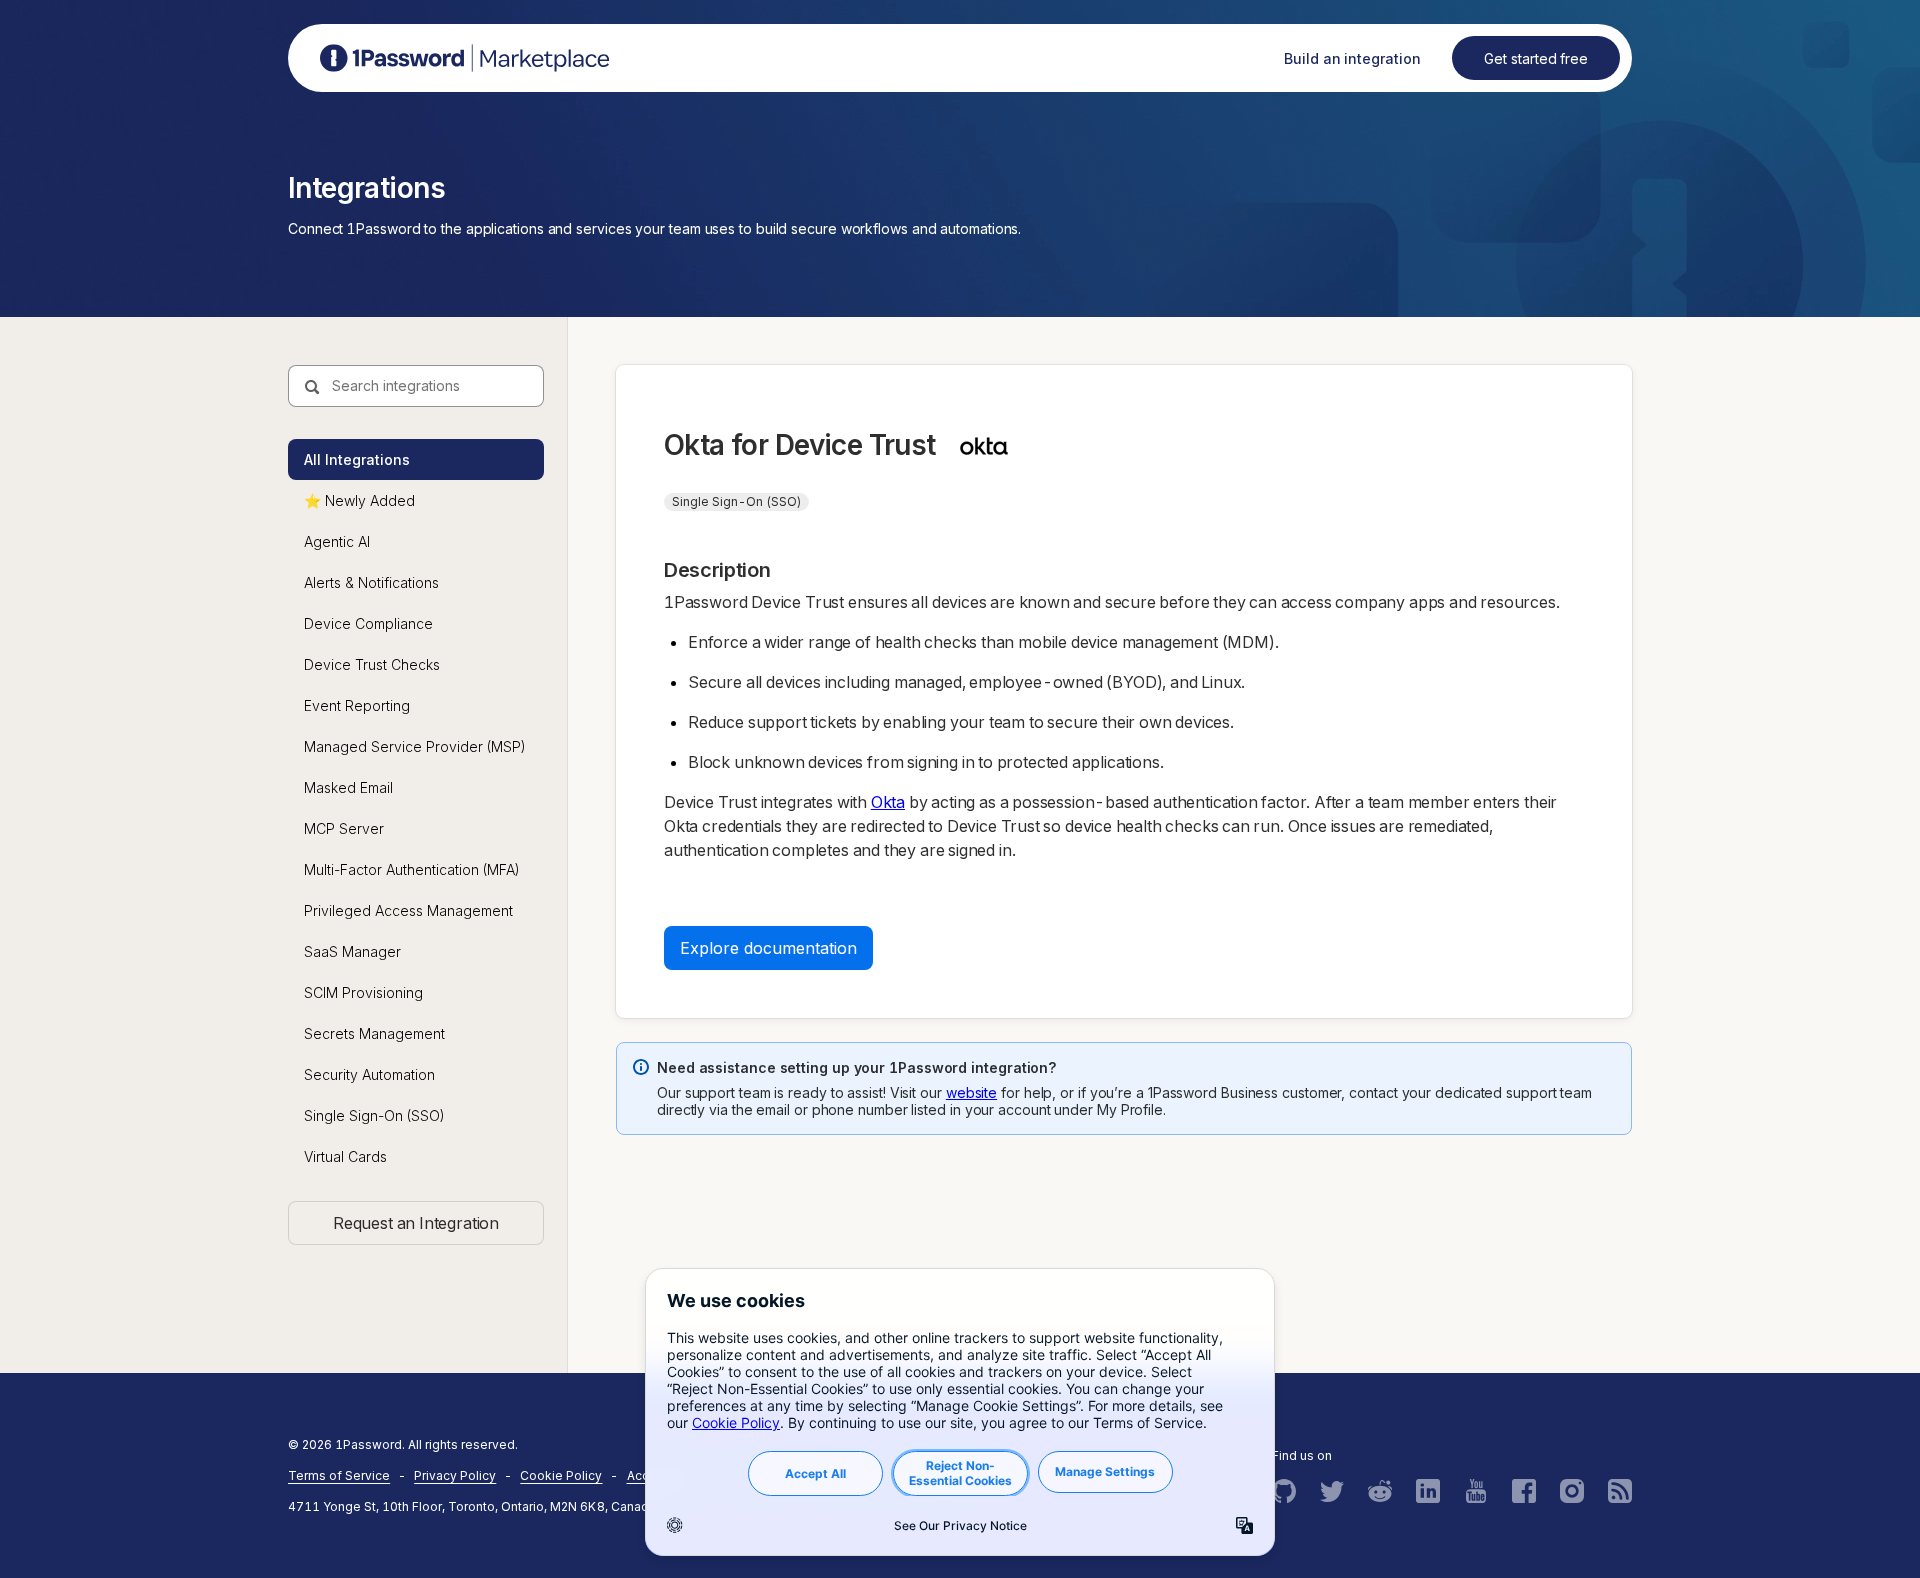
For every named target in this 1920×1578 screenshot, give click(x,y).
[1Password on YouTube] (1476, 1491)
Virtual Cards (345, 1156)
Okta (888, 802)
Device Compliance (368, 623)
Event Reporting (357, 705)
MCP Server (344, 828)
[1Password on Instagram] (1572, 1491)
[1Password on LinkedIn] (1428, 1491)
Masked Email (348, 787)
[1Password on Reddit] (1380, 1491)
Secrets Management (374, 1033)
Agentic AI (337, 541)
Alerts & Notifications (371, 582)
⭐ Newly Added (359, 500)
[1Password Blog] (1620, 1491)
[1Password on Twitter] (1332, 1491)
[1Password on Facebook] (1524, 1491)
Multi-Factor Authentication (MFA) (412, 869)
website (971, 1092)
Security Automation (369, 1074)
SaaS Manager (352, 951)
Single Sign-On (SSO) (374, 1115)
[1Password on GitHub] (1284, 1491)
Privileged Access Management (408, 910)
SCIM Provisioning (363, 992)
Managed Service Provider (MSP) (415, 746)
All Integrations (357, 459)
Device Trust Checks (372, 664)
